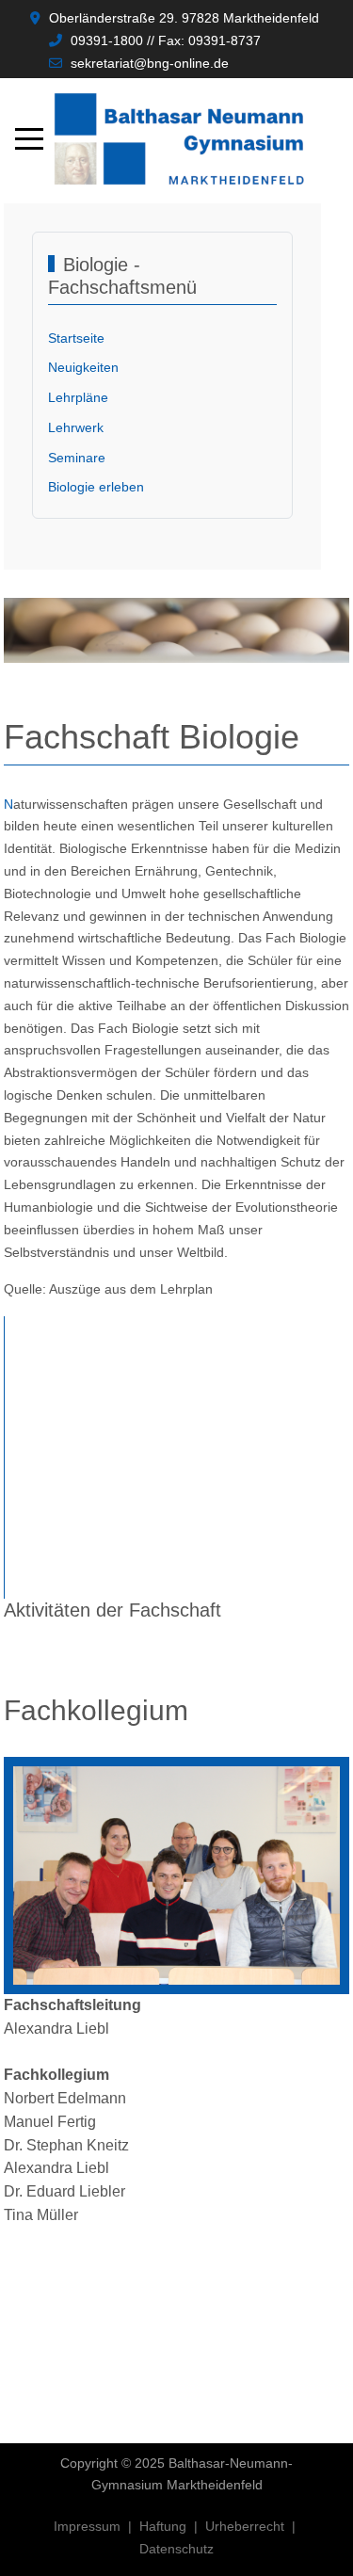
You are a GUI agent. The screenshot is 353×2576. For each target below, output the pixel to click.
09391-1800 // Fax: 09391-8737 (166, 40)
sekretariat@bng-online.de (150, 63)
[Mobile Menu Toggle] (29, 139)
